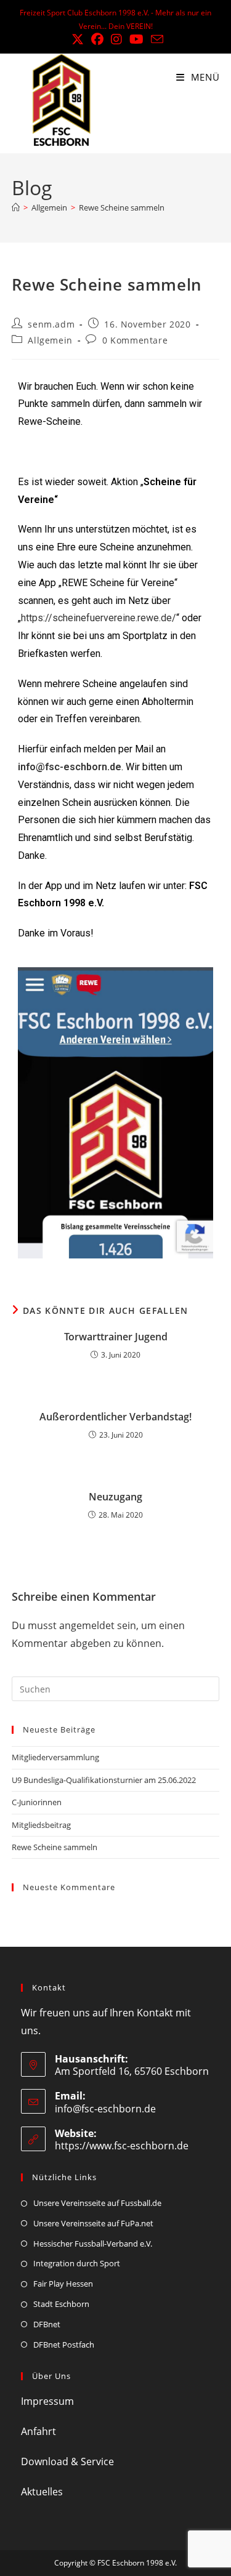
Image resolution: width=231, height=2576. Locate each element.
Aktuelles (42, 2492)
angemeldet (87, 1625)
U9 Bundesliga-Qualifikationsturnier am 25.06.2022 (104, 1780)
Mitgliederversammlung (55, 1757)
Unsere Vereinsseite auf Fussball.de (97, 2203)
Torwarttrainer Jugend (116, 1337)
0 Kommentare (135, 340)
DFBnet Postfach (64, 2345)
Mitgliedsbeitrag (41, 1825)
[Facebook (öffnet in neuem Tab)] (97, 39)
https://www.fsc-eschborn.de (122, 2146)
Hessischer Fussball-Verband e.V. (93, 2244)
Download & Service (67, 2461)
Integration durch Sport (77, 2263)
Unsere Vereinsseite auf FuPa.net (93, 2223)
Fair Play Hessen (63, 2284)
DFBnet (47, 2324)
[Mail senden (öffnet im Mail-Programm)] (155, 39)
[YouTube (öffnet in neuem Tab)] (136, 39)
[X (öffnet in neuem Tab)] (78, 39)
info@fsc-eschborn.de (70, 767)
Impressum (47, 2401)
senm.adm (51, 324)
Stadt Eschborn (61, 2304)
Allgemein (50, 340)
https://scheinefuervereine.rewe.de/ (99, 618)
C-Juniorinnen (37, 1802)
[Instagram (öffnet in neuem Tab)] (116, 39)
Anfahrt (38, 2431)
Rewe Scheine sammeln (122, 207)
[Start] (16, 207)
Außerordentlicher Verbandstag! (115, 1417)
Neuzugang (115, 1497)
